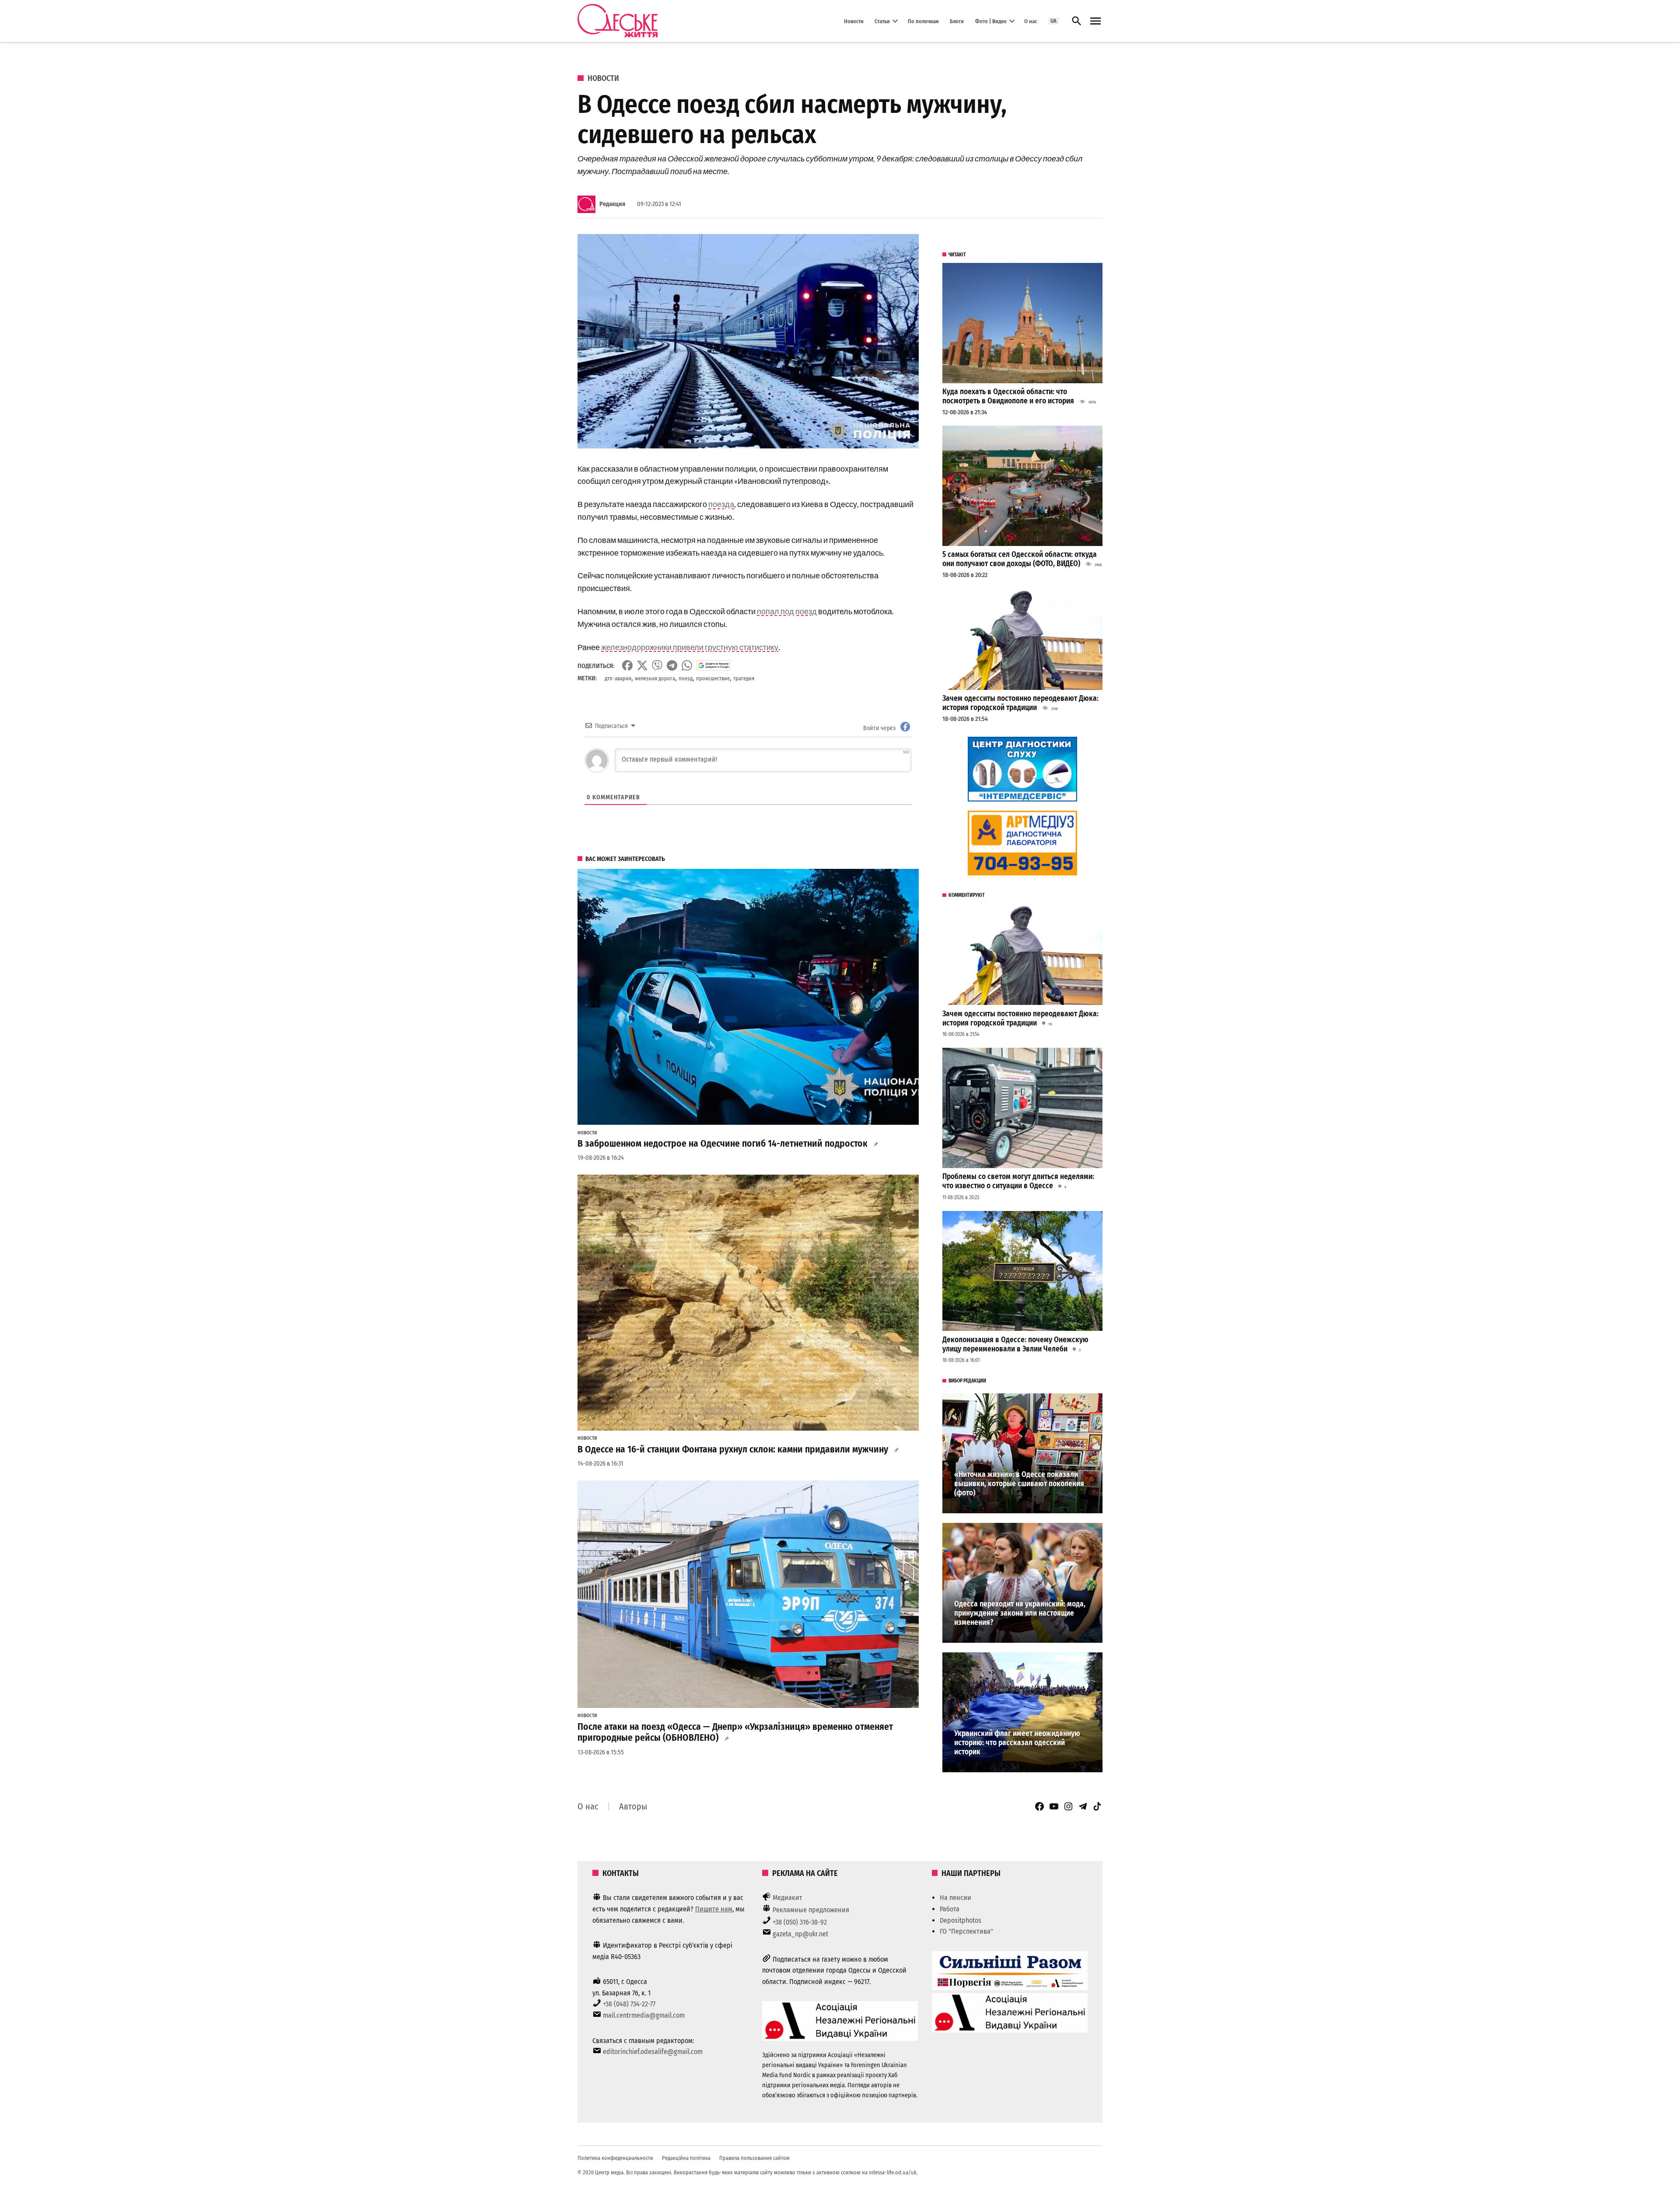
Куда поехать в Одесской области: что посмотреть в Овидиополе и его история (1008, 396)
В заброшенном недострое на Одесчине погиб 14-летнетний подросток (723, 1144)
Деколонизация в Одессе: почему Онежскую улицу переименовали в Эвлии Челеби (1015, 1344)
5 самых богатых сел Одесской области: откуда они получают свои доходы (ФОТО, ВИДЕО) (1020, 559)
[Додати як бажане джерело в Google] (713, 665)
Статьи (882, 21)
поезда (721, 504)
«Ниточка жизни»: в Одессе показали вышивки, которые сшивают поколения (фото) (1019, 1484)
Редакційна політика (686, 2158)
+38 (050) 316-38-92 (800, 1922)
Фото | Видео (991, 21)
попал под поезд (787, 611)
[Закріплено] (1095, 21)
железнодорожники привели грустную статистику (690, 647)
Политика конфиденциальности (615, 2158)
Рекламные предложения (811, 1910)
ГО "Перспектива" (966, 1931)
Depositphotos (961, 1920)
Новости (854, 21)
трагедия (744, 678)
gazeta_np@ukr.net (800, 1934)
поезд (686, 678)
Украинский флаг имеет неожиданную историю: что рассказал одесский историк (1017, 1743)
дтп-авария (618, 678)
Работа (950, 1909)
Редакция (612, 204)
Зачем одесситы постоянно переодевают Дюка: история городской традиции (1020, 703)
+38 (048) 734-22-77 (629, 2004)
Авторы (633, 1806)
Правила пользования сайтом (754, 2158)
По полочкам (923, 21)
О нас (1031, 21)
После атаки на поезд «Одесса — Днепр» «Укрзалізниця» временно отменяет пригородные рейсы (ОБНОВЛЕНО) (735, 1732)
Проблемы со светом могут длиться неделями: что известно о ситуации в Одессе (1018, 1181)
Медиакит (787, 1898)
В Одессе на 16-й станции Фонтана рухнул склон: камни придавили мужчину (733, 1449)
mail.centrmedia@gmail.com (644, 2015)
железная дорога (655, 678)
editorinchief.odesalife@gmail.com (653, 2052)
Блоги (957, 21)
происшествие (713, 678)
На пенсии (955, 1898)
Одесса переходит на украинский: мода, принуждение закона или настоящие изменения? (1020, 1613)
